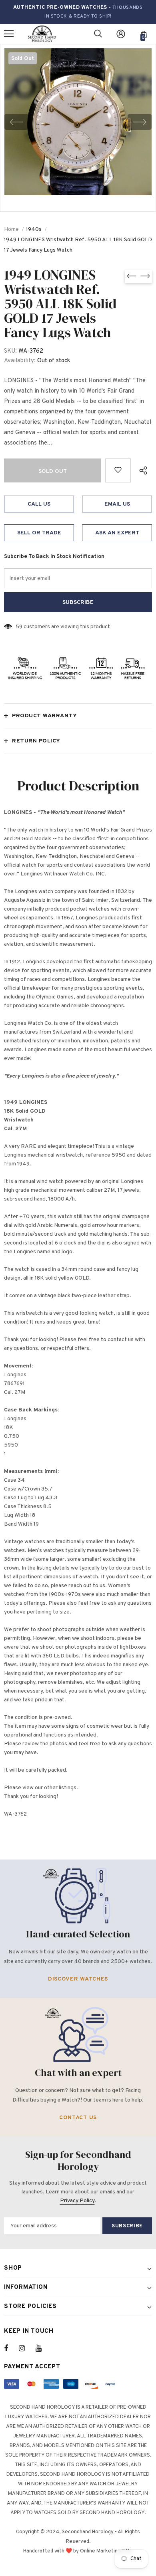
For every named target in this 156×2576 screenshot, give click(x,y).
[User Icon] (121, 34)
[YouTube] (43, 2348)
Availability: (20, 361)
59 (19, 627)
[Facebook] (11, 2348)
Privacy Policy (77, 2201)
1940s (34, 229)
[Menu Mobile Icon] (9, 34)
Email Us (117, 504)
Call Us (39, 504)
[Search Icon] (98, 34)
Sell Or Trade (39, 533)
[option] (78, 122)
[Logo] (42, 34)
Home (11, 229)
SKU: (10, 351)
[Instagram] (26, 2348)
